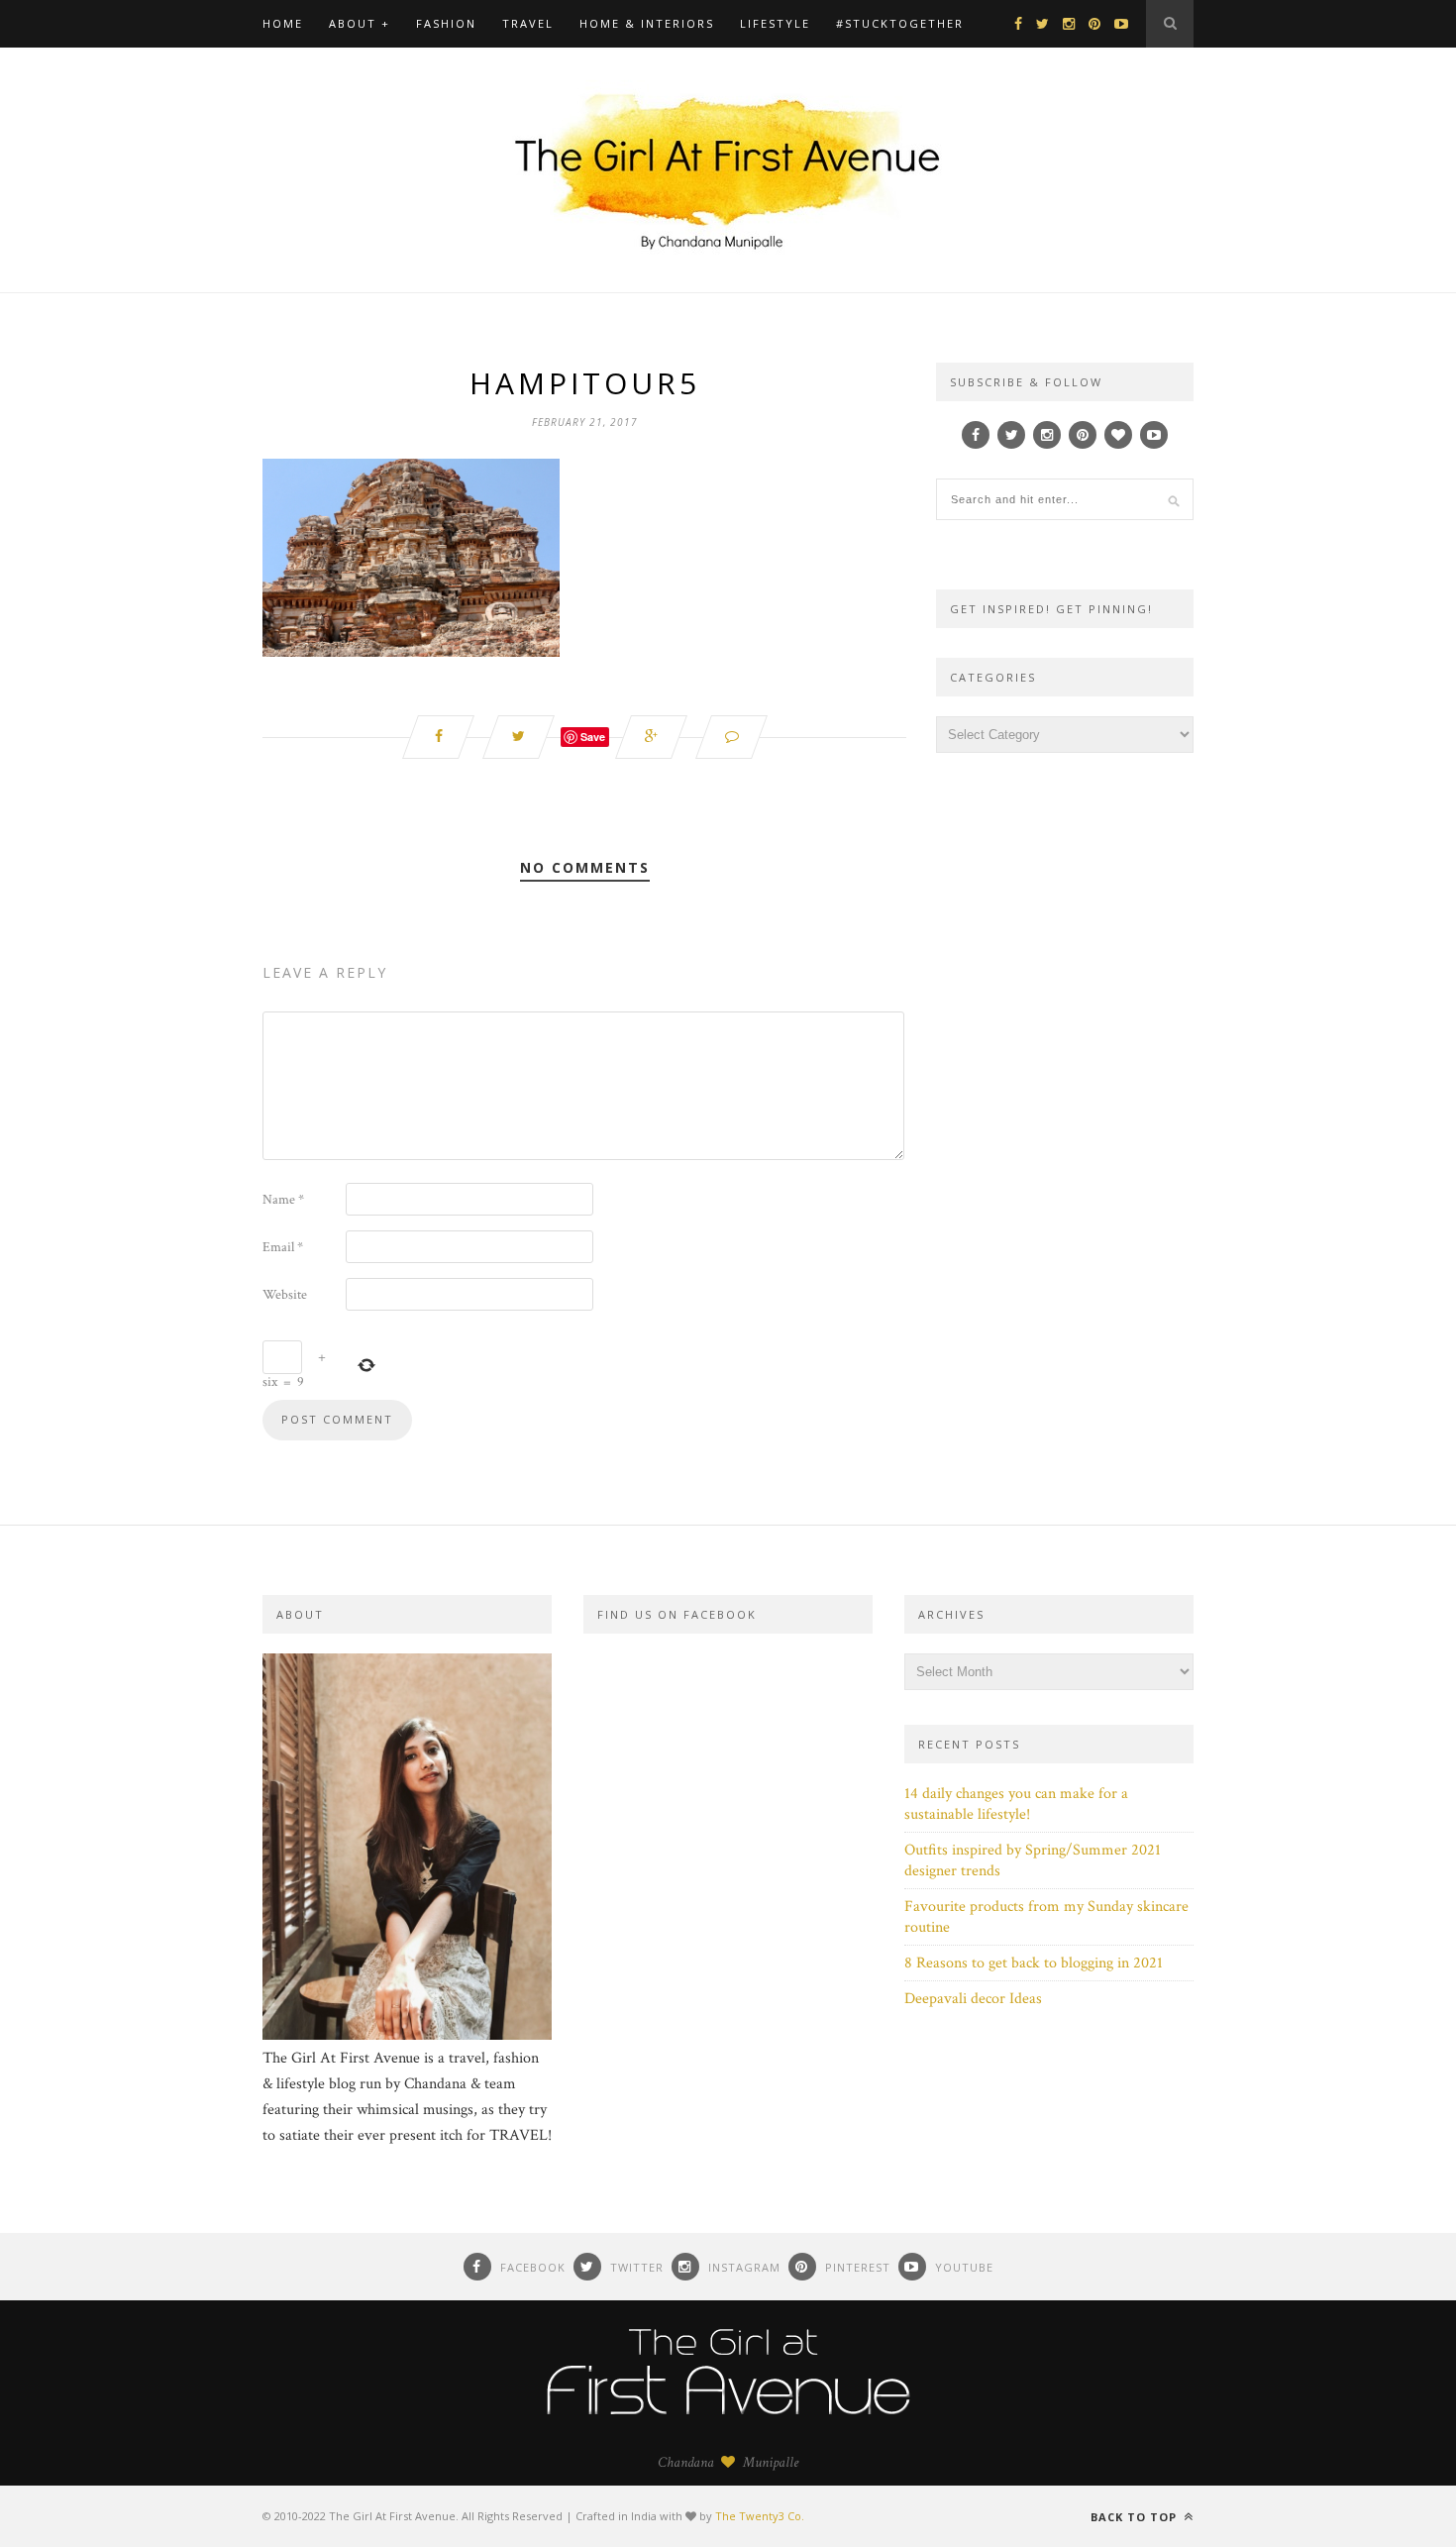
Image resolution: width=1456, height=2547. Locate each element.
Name (283, 1200)
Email (283, 1247)
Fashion (446, 23)
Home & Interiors (647, 23)
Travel (528, 23)
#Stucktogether (900, 23)
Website (285, 1295)
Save (593, 737)
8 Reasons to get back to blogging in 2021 (1034, 1963)
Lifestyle (775, 23)
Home (283, 23)
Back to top (1136, 2517)
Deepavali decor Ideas (973, 1999)
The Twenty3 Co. (760, 2516)
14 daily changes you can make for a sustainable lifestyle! (1016, 1804)
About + (360, 23)
